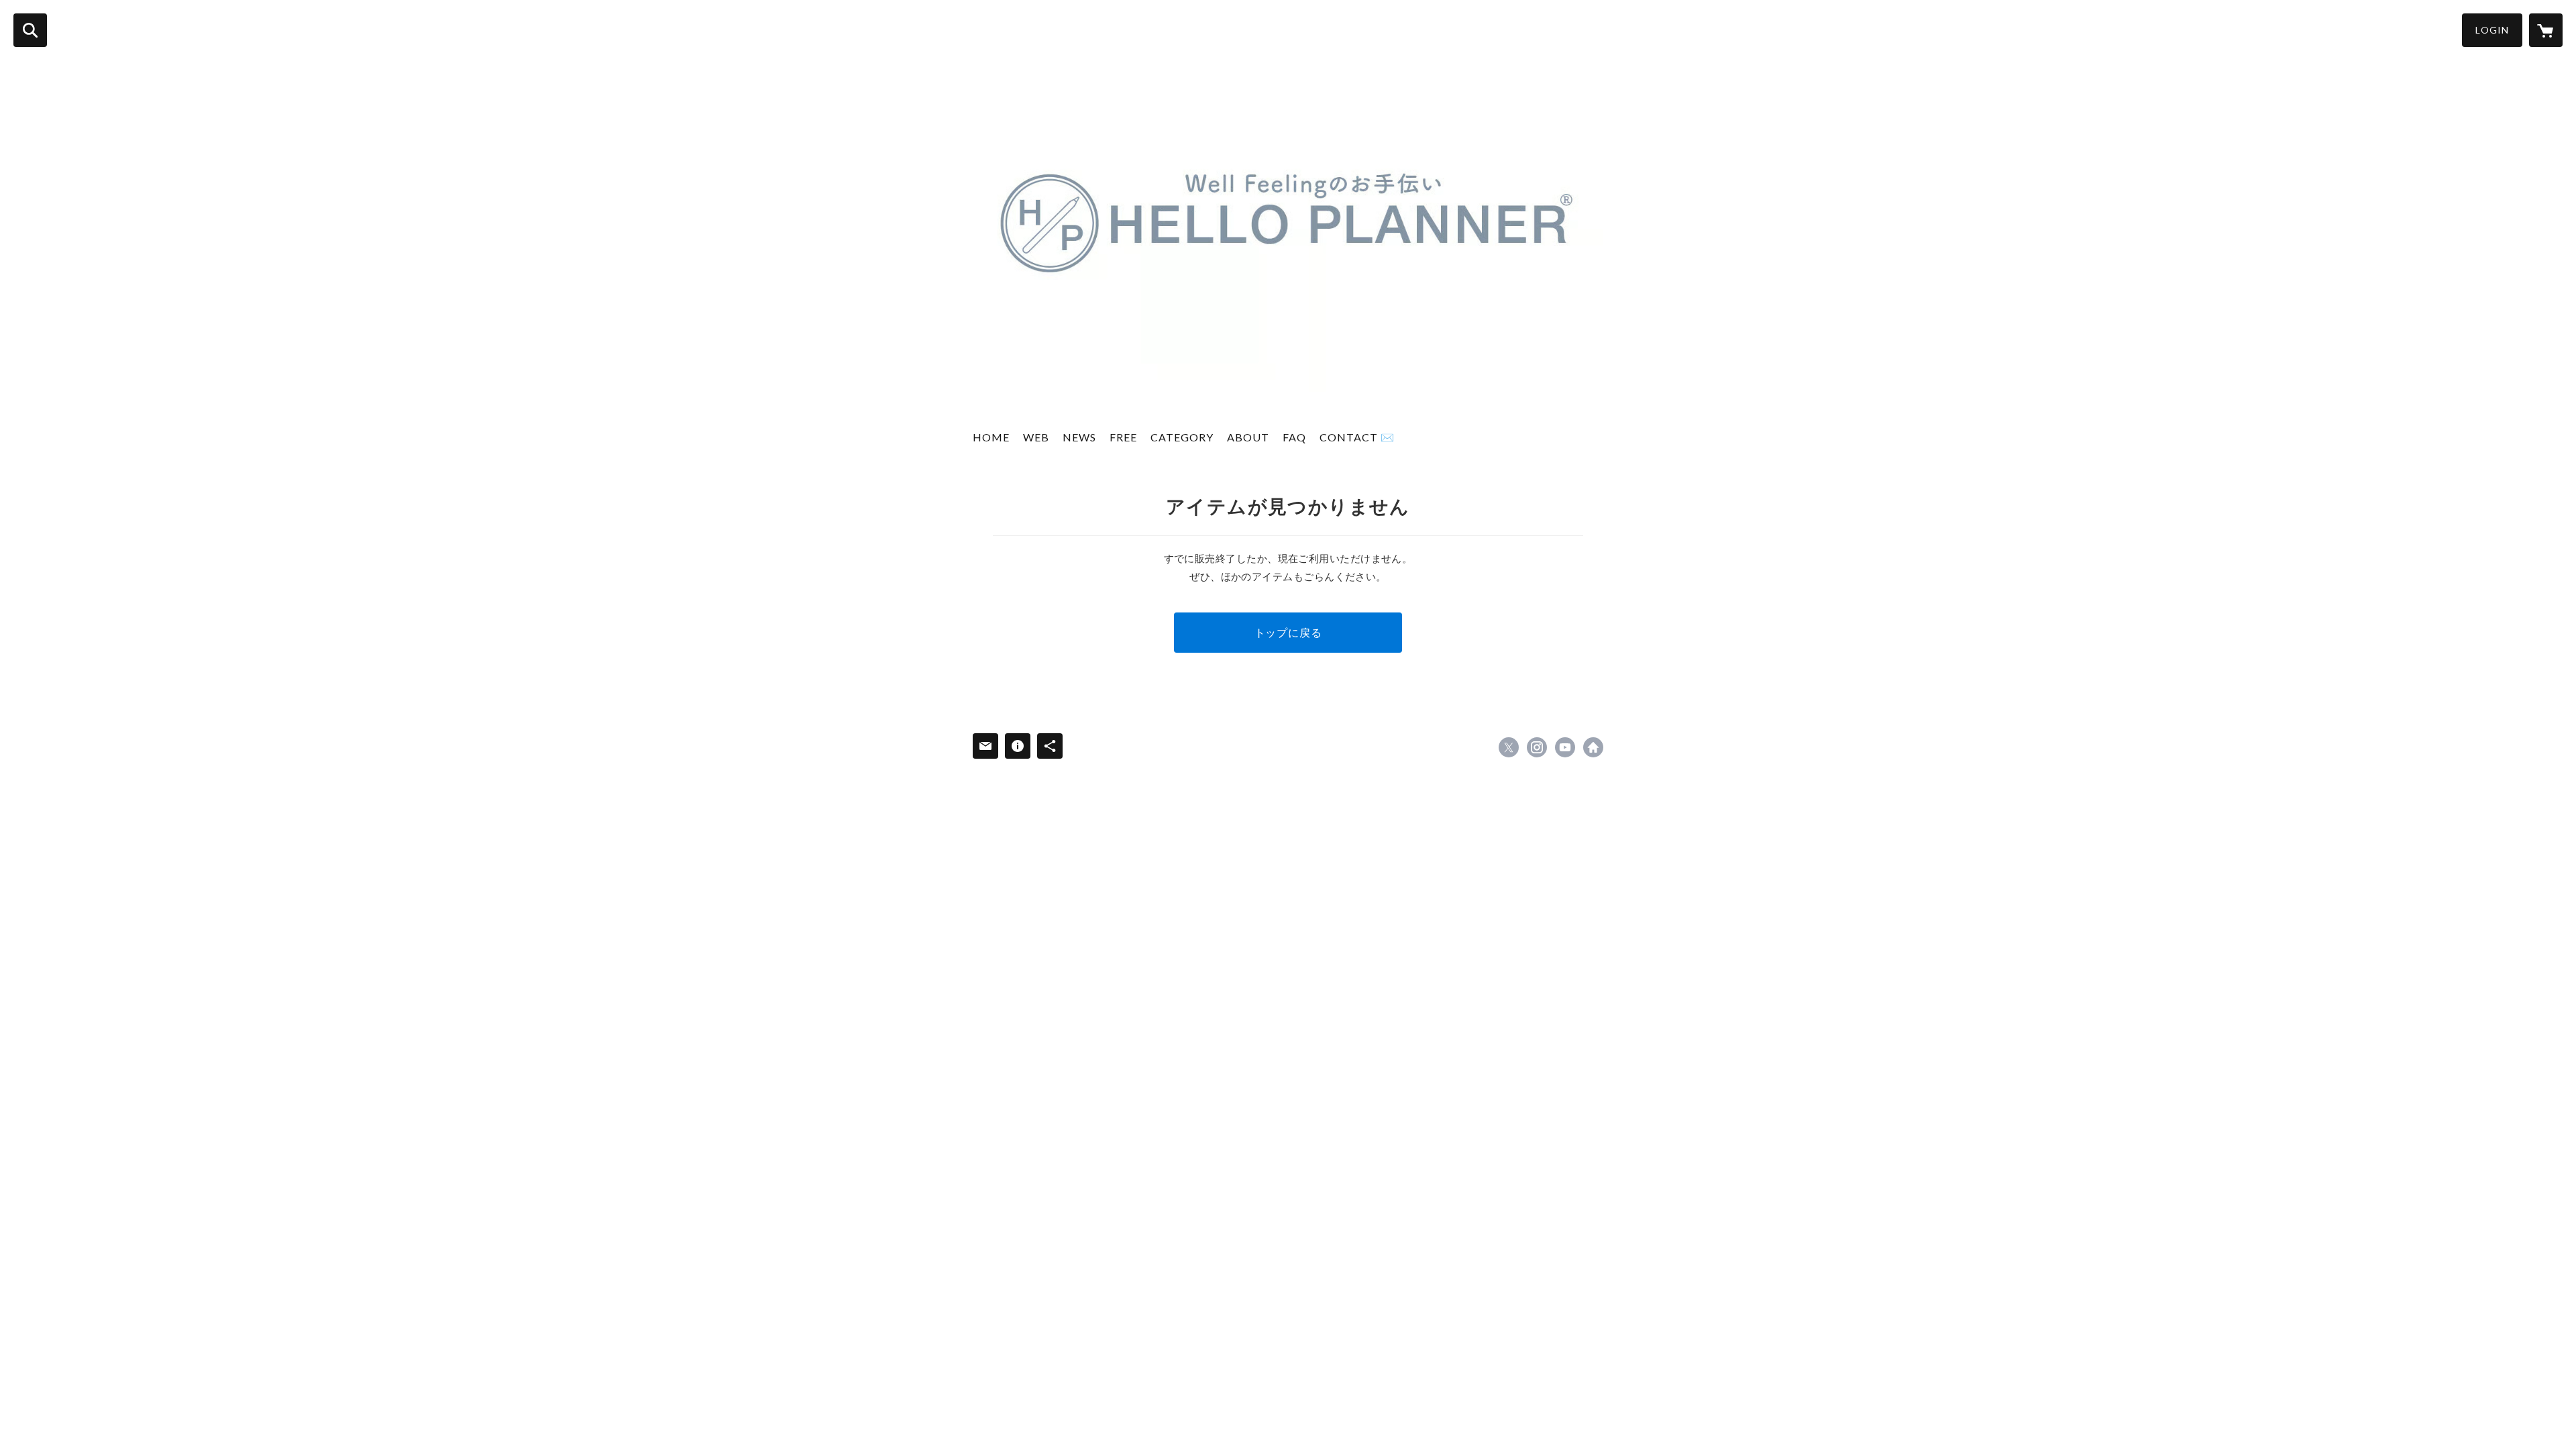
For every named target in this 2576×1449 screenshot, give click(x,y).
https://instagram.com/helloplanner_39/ (1537, 747)
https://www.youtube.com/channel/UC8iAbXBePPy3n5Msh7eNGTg (1565, 747)
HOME (991, 437)
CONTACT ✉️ (1357, 437)
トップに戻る (1288, 632)
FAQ (1294, 437)
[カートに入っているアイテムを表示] (2546, 30)
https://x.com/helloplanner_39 (1509, 747)
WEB (1036, 437)
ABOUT (1248, 437)
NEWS (1079, 437)
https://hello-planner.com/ (1593, 747)
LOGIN (2492, 30)
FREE (1123, 437)
